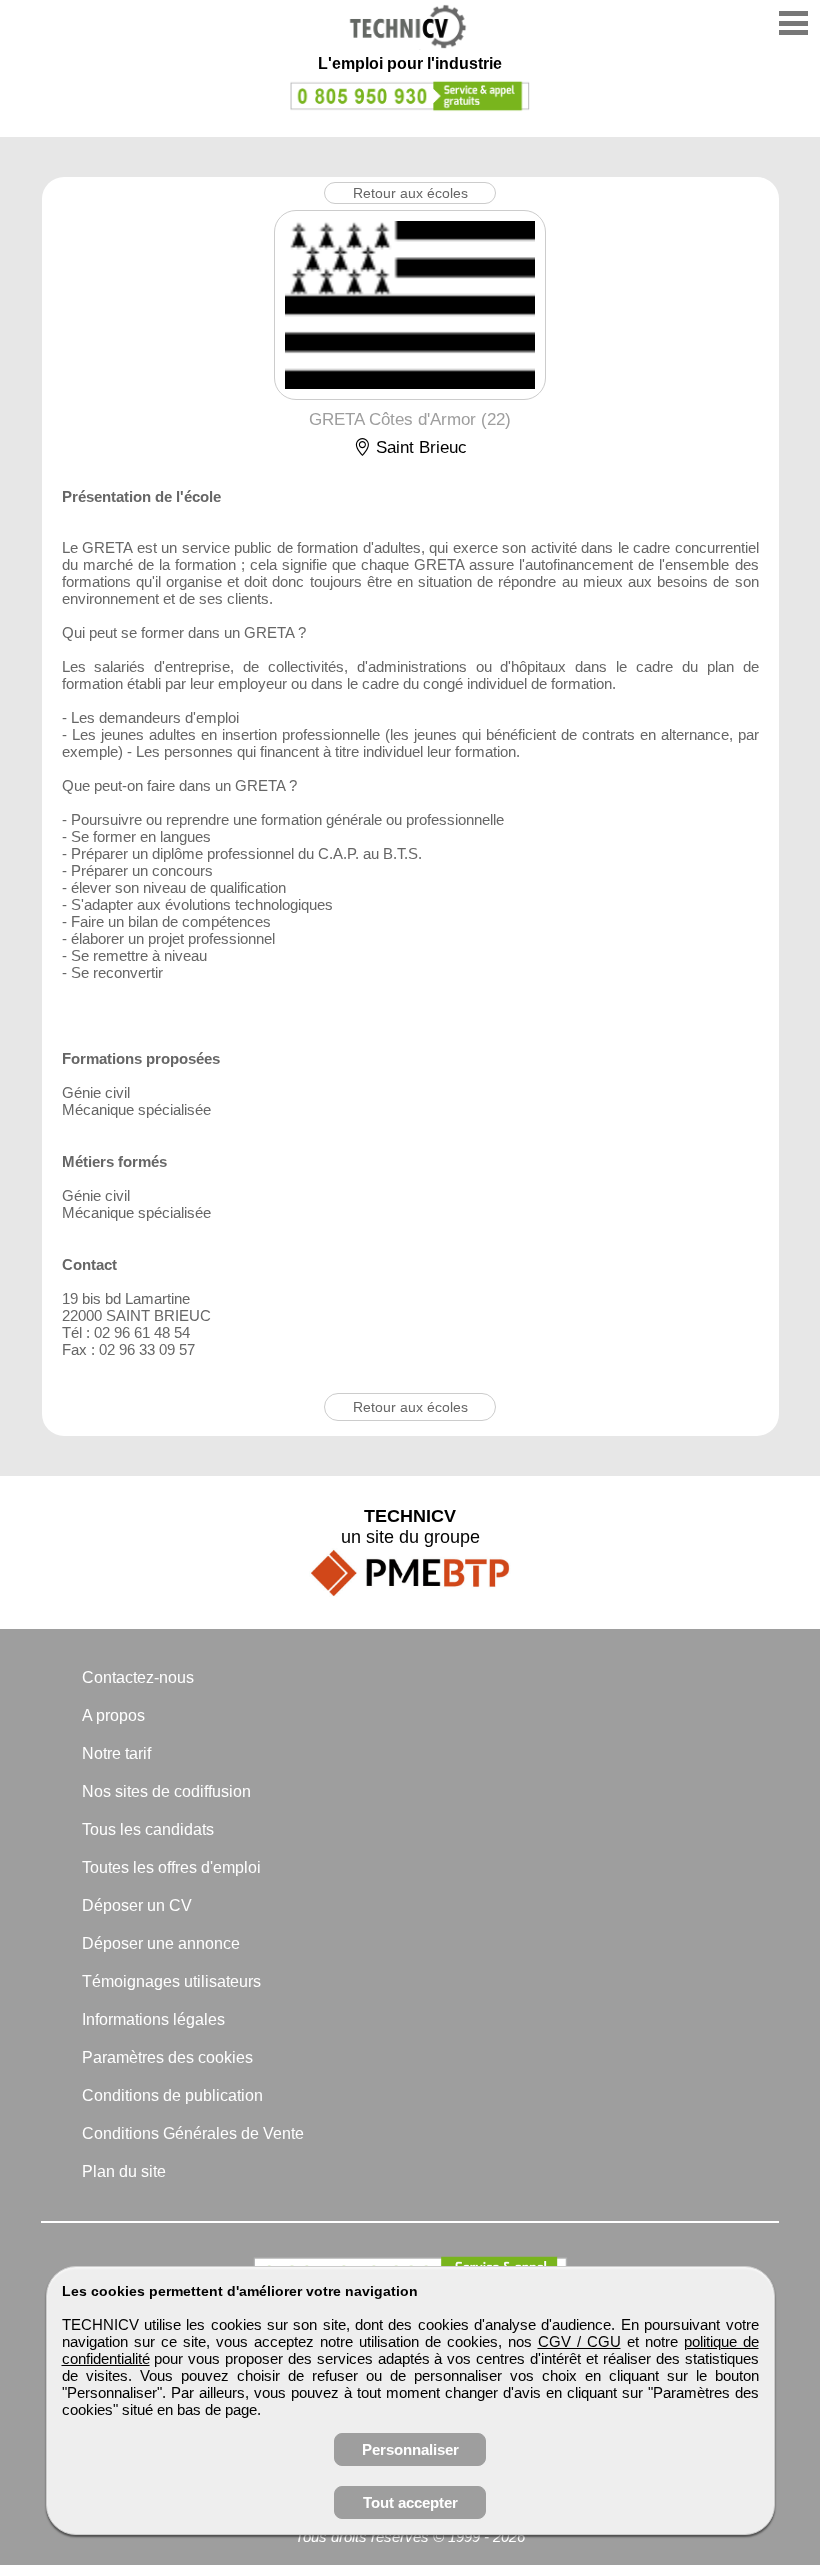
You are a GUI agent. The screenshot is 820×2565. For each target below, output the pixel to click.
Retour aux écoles (410, 193)
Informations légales (153, 2019)
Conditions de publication (172, 2095)
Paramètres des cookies (167, 2057)
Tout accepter (410, 2502)
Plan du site (124, 2171)
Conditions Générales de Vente (193, 2133)
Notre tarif (116, 1753)
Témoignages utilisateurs (171, 1981)
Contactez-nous (138, 1677)
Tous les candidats (148, 1829)
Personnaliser (410, 2449)
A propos (113, 1715)
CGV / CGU (579, 2341)
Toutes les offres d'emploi (171, 1867)
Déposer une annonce (161, 1943)
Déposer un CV (137, 1905)
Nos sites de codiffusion (166, 1791)
